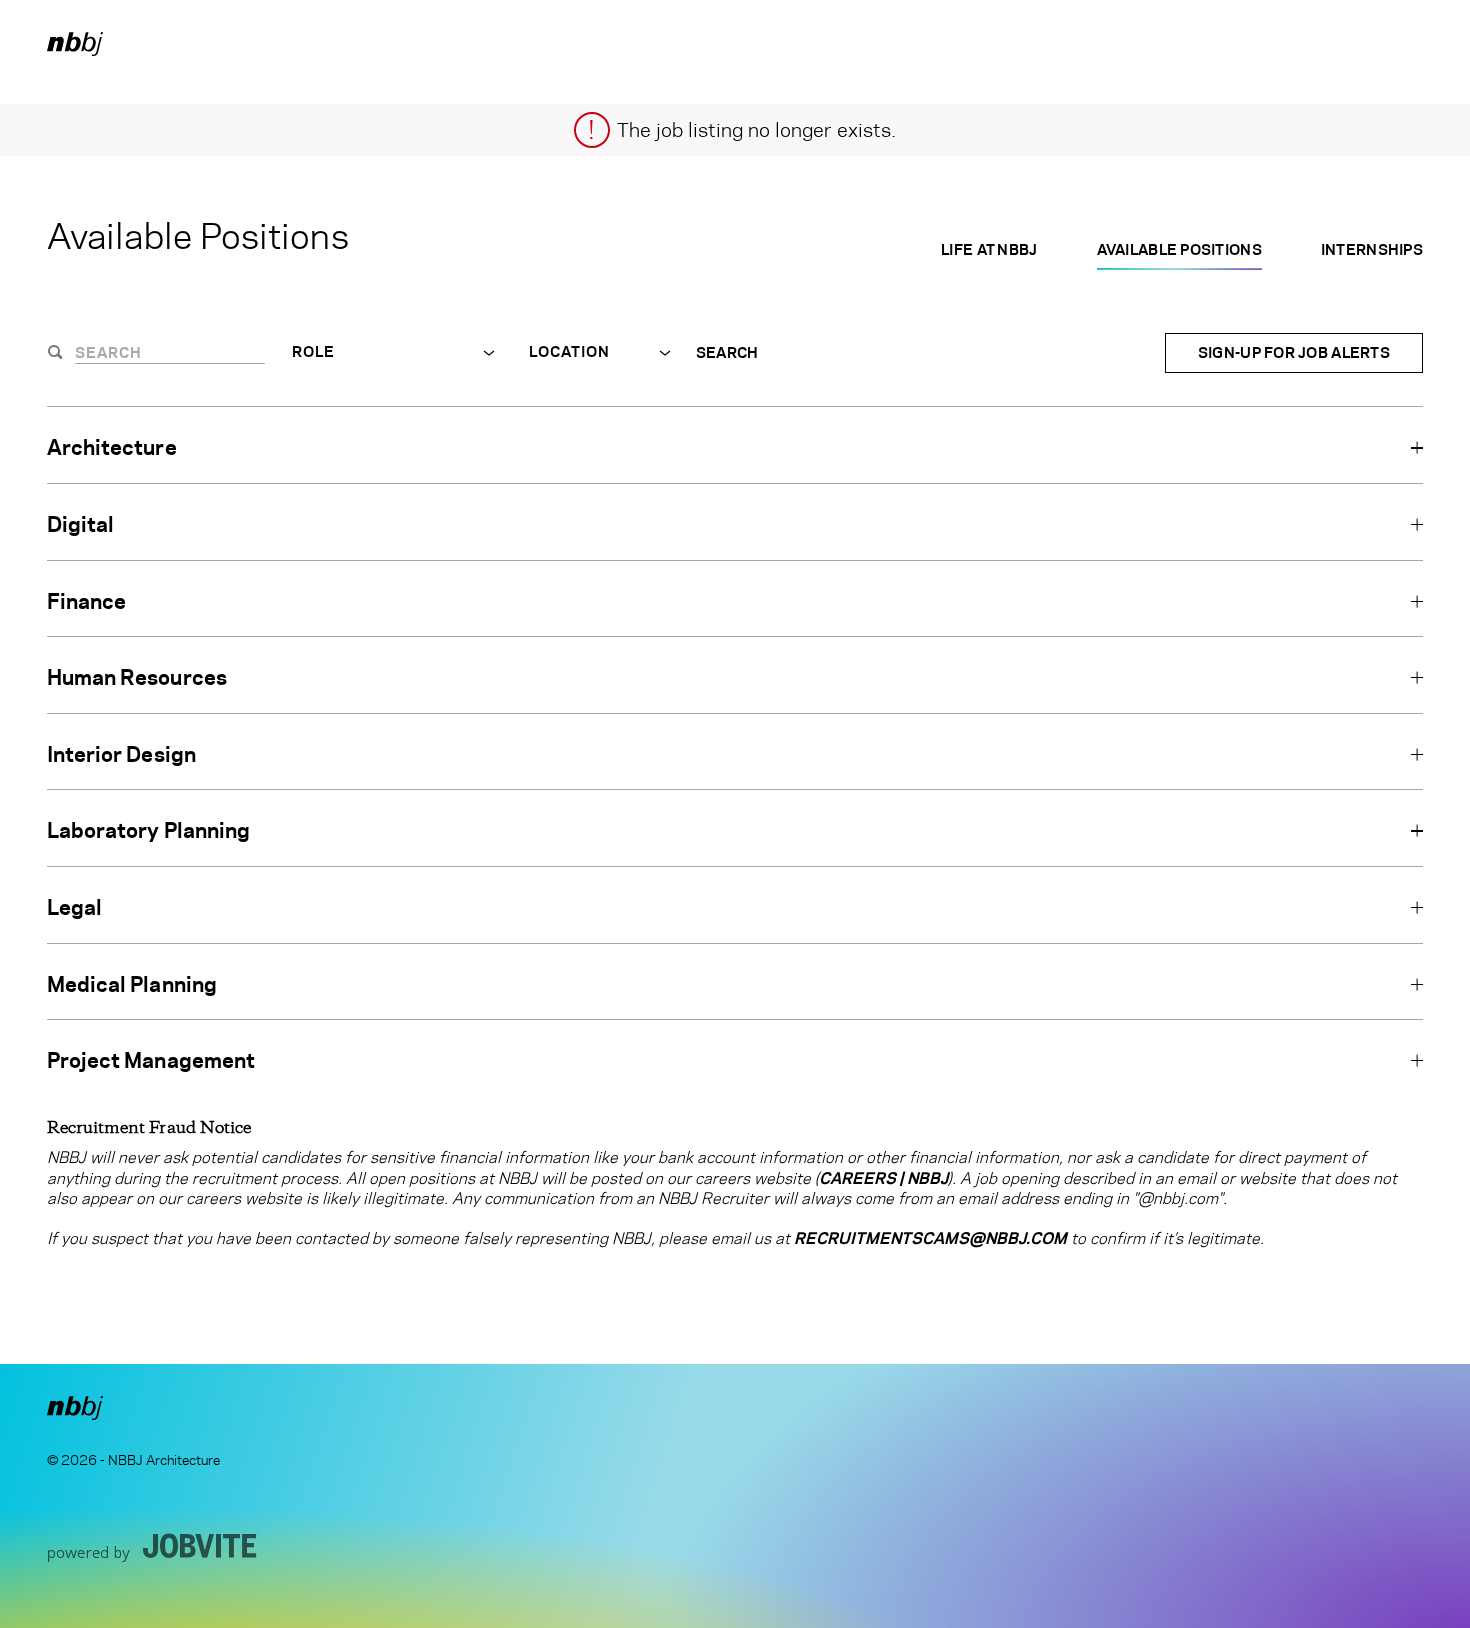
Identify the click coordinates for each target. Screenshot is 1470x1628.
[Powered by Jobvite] (152, 1547)
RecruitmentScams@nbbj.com (930, 1238)
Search (727, 353)
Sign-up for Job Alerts (1294, 352)
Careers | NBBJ (883, 1178)
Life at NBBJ (989, 249)
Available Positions (1179, 249)
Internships (1372, 249)
